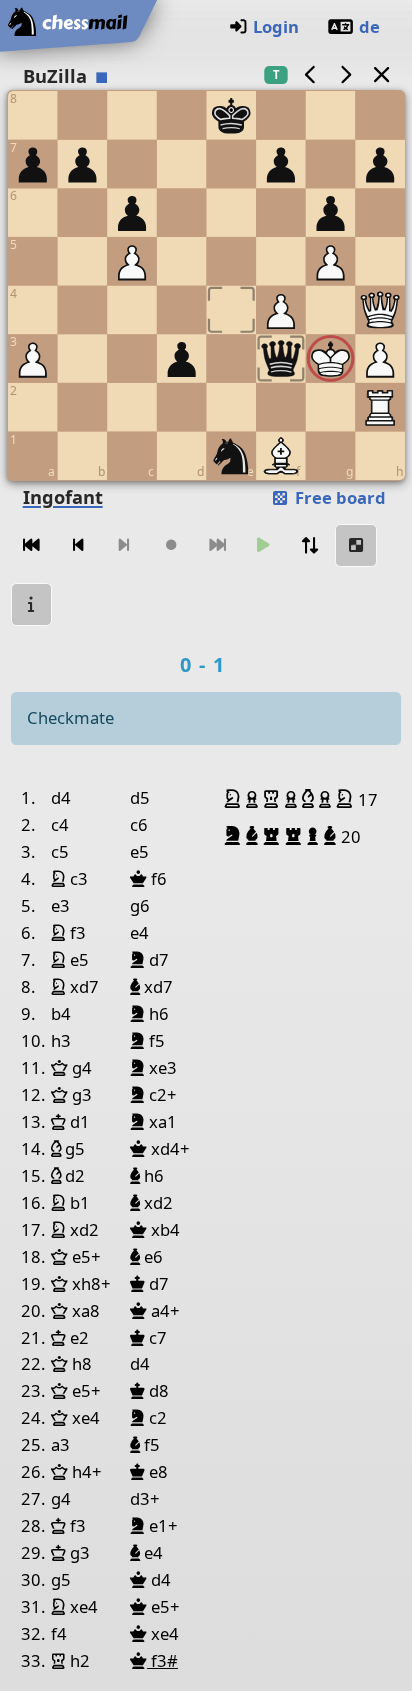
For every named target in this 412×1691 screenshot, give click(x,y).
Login (276, 26)
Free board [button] (338, 497)
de (369, 26)
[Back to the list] (381, 74)
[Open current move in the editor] (356, 545)
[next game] (346, 74)
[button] (235, 799)
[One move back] (78, 545)
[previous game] (310, 74)
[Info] (32, 604)
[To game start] (32, 545)
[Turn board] (310, 545)
